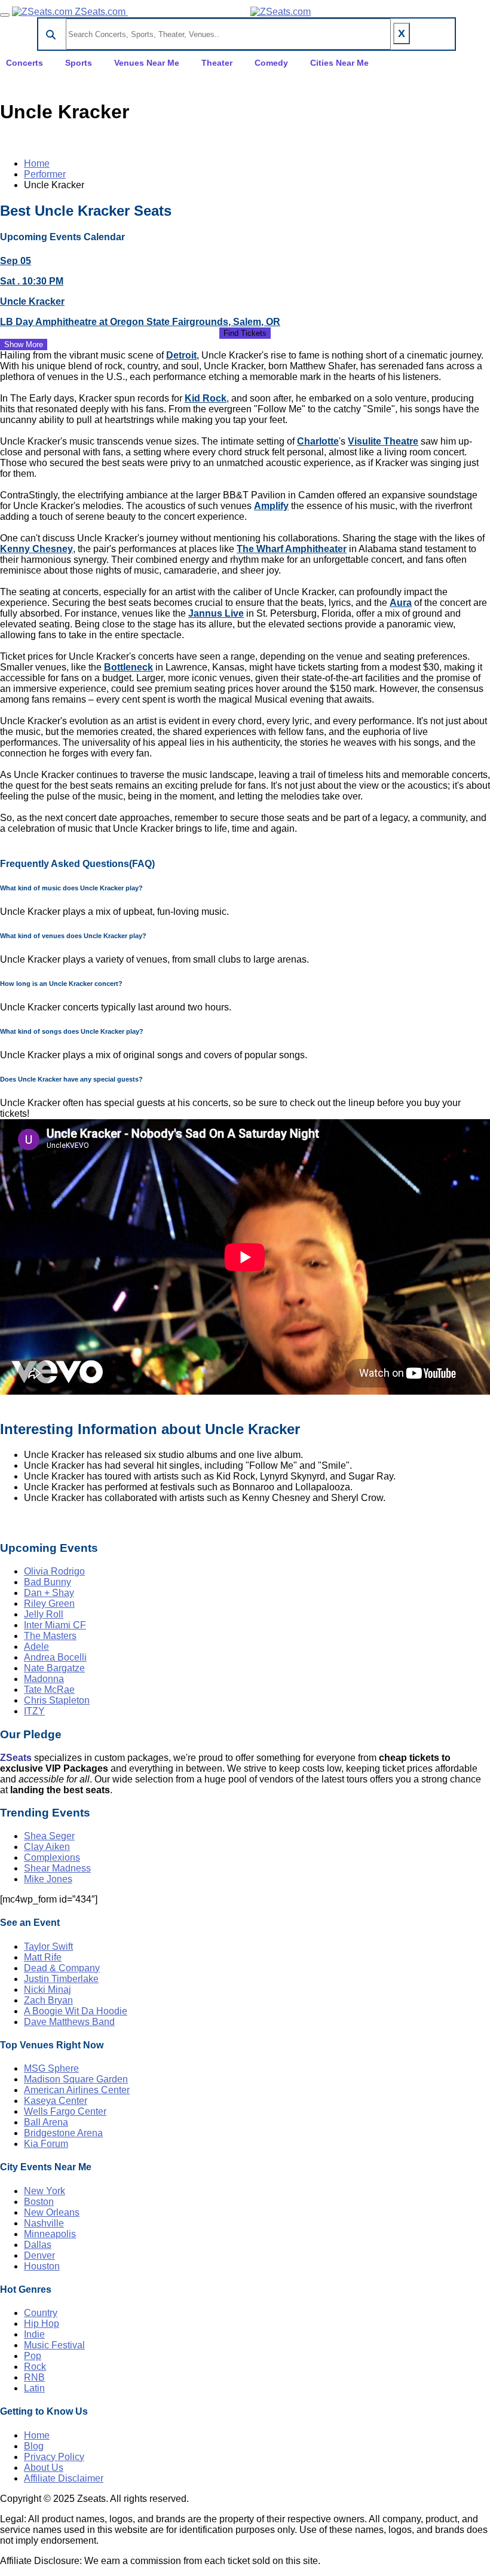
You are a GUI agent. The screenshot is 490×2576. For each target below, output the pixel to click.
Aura (401, 603)
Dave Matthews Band (69, 2022)
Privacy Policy (54, 2457)
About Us (44, 2468)
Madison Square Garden (76, 2079)
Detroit (181, 355)
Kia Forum (46, 2144)
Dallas (38, 2245)
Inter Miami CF (55, 1625)
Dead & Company (62, 1968)
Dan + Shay (49, 1593)
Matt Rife (43, 1957)
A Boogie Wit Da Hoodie (76, 2011)
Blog (34, 2446)
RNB (34, 2377)
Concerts (24, 63)
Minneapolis (50, 2234)
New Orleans (52, 2212)
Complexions (52, 1857)
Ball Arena (46, 2122)
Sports (79, 63)
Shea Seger (49, 1836)
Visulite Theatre (383, 441)
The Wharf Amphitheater (292, 549)
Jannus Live (216, 613)
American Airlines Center (77, 2090)
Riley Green (49, 1604)
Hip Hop (42, 2324)
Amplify (271, 506)
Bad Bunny (48, 1582)
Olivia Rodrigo (54, 1571)
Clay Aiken (47, 1847)
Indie (34, 2334)
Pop (33, 2356)
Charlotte (318, 441)
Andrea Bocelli (55, 1657)
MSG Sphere (51, 2068)
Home (37, 163)
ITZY (34, 1711)
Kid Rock (206, 398)
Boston (39, 2202)
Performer (45, 174)
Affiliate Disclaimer (64, 2478)
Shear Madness (57, 1868)
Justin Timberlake (61, 1979)
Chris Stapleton (57, 1700)
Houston (42, 2266)
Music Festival (54, 2345)
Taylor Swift (48, 1946)
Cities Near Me (339, 63)
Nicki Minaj (48, 1990)
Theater (217, 63)
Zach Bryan (48, 2000)
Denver (39, 2255)
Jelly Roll (44, 1614)
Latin (34, 2388)
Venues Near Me (147, 63)
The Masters (50, 1636)
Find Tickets (245, 333)
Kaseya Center (56, 2101)
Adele (36, 1647)
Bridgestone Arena (63, 2133)
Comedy (271, 63)
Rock (35, 2367)
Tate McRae (49, 1690)
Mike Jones (48, 1879)
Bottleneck (128, 667)
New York (45, 2191)
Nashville (44, 2223)
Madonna (44, 1679)
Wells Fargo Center (65, 2111)
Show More (24, 344)
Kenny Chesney (36, 549)
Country (41, 2313)
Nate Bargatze (54, 1668)
